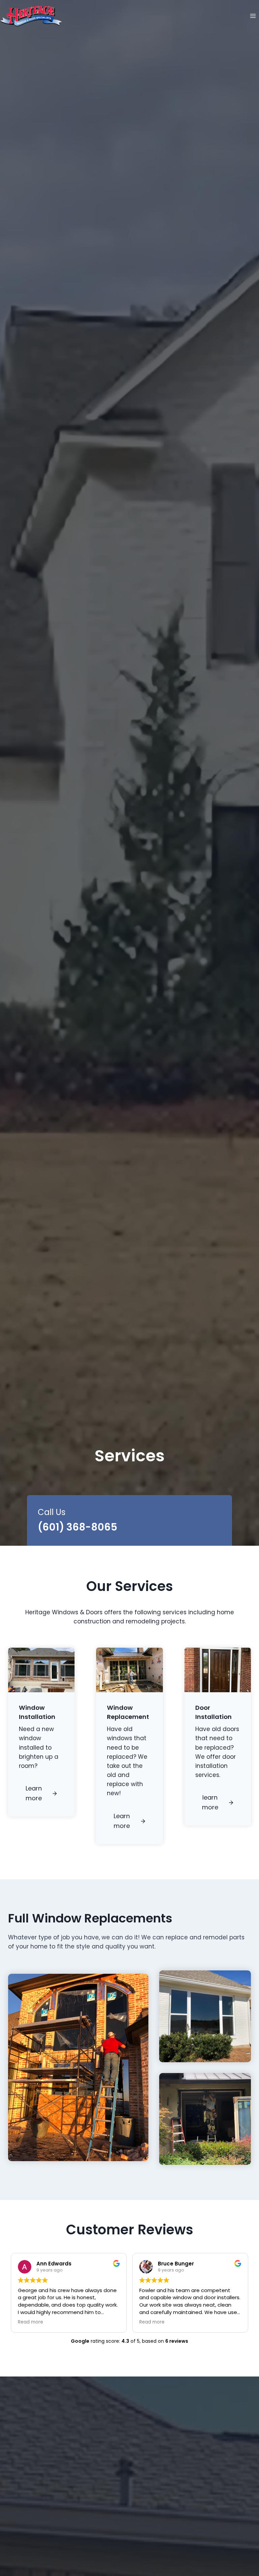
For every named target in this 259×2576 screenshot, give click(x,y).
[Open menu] (253, 16)
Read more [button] (31, 2322)
